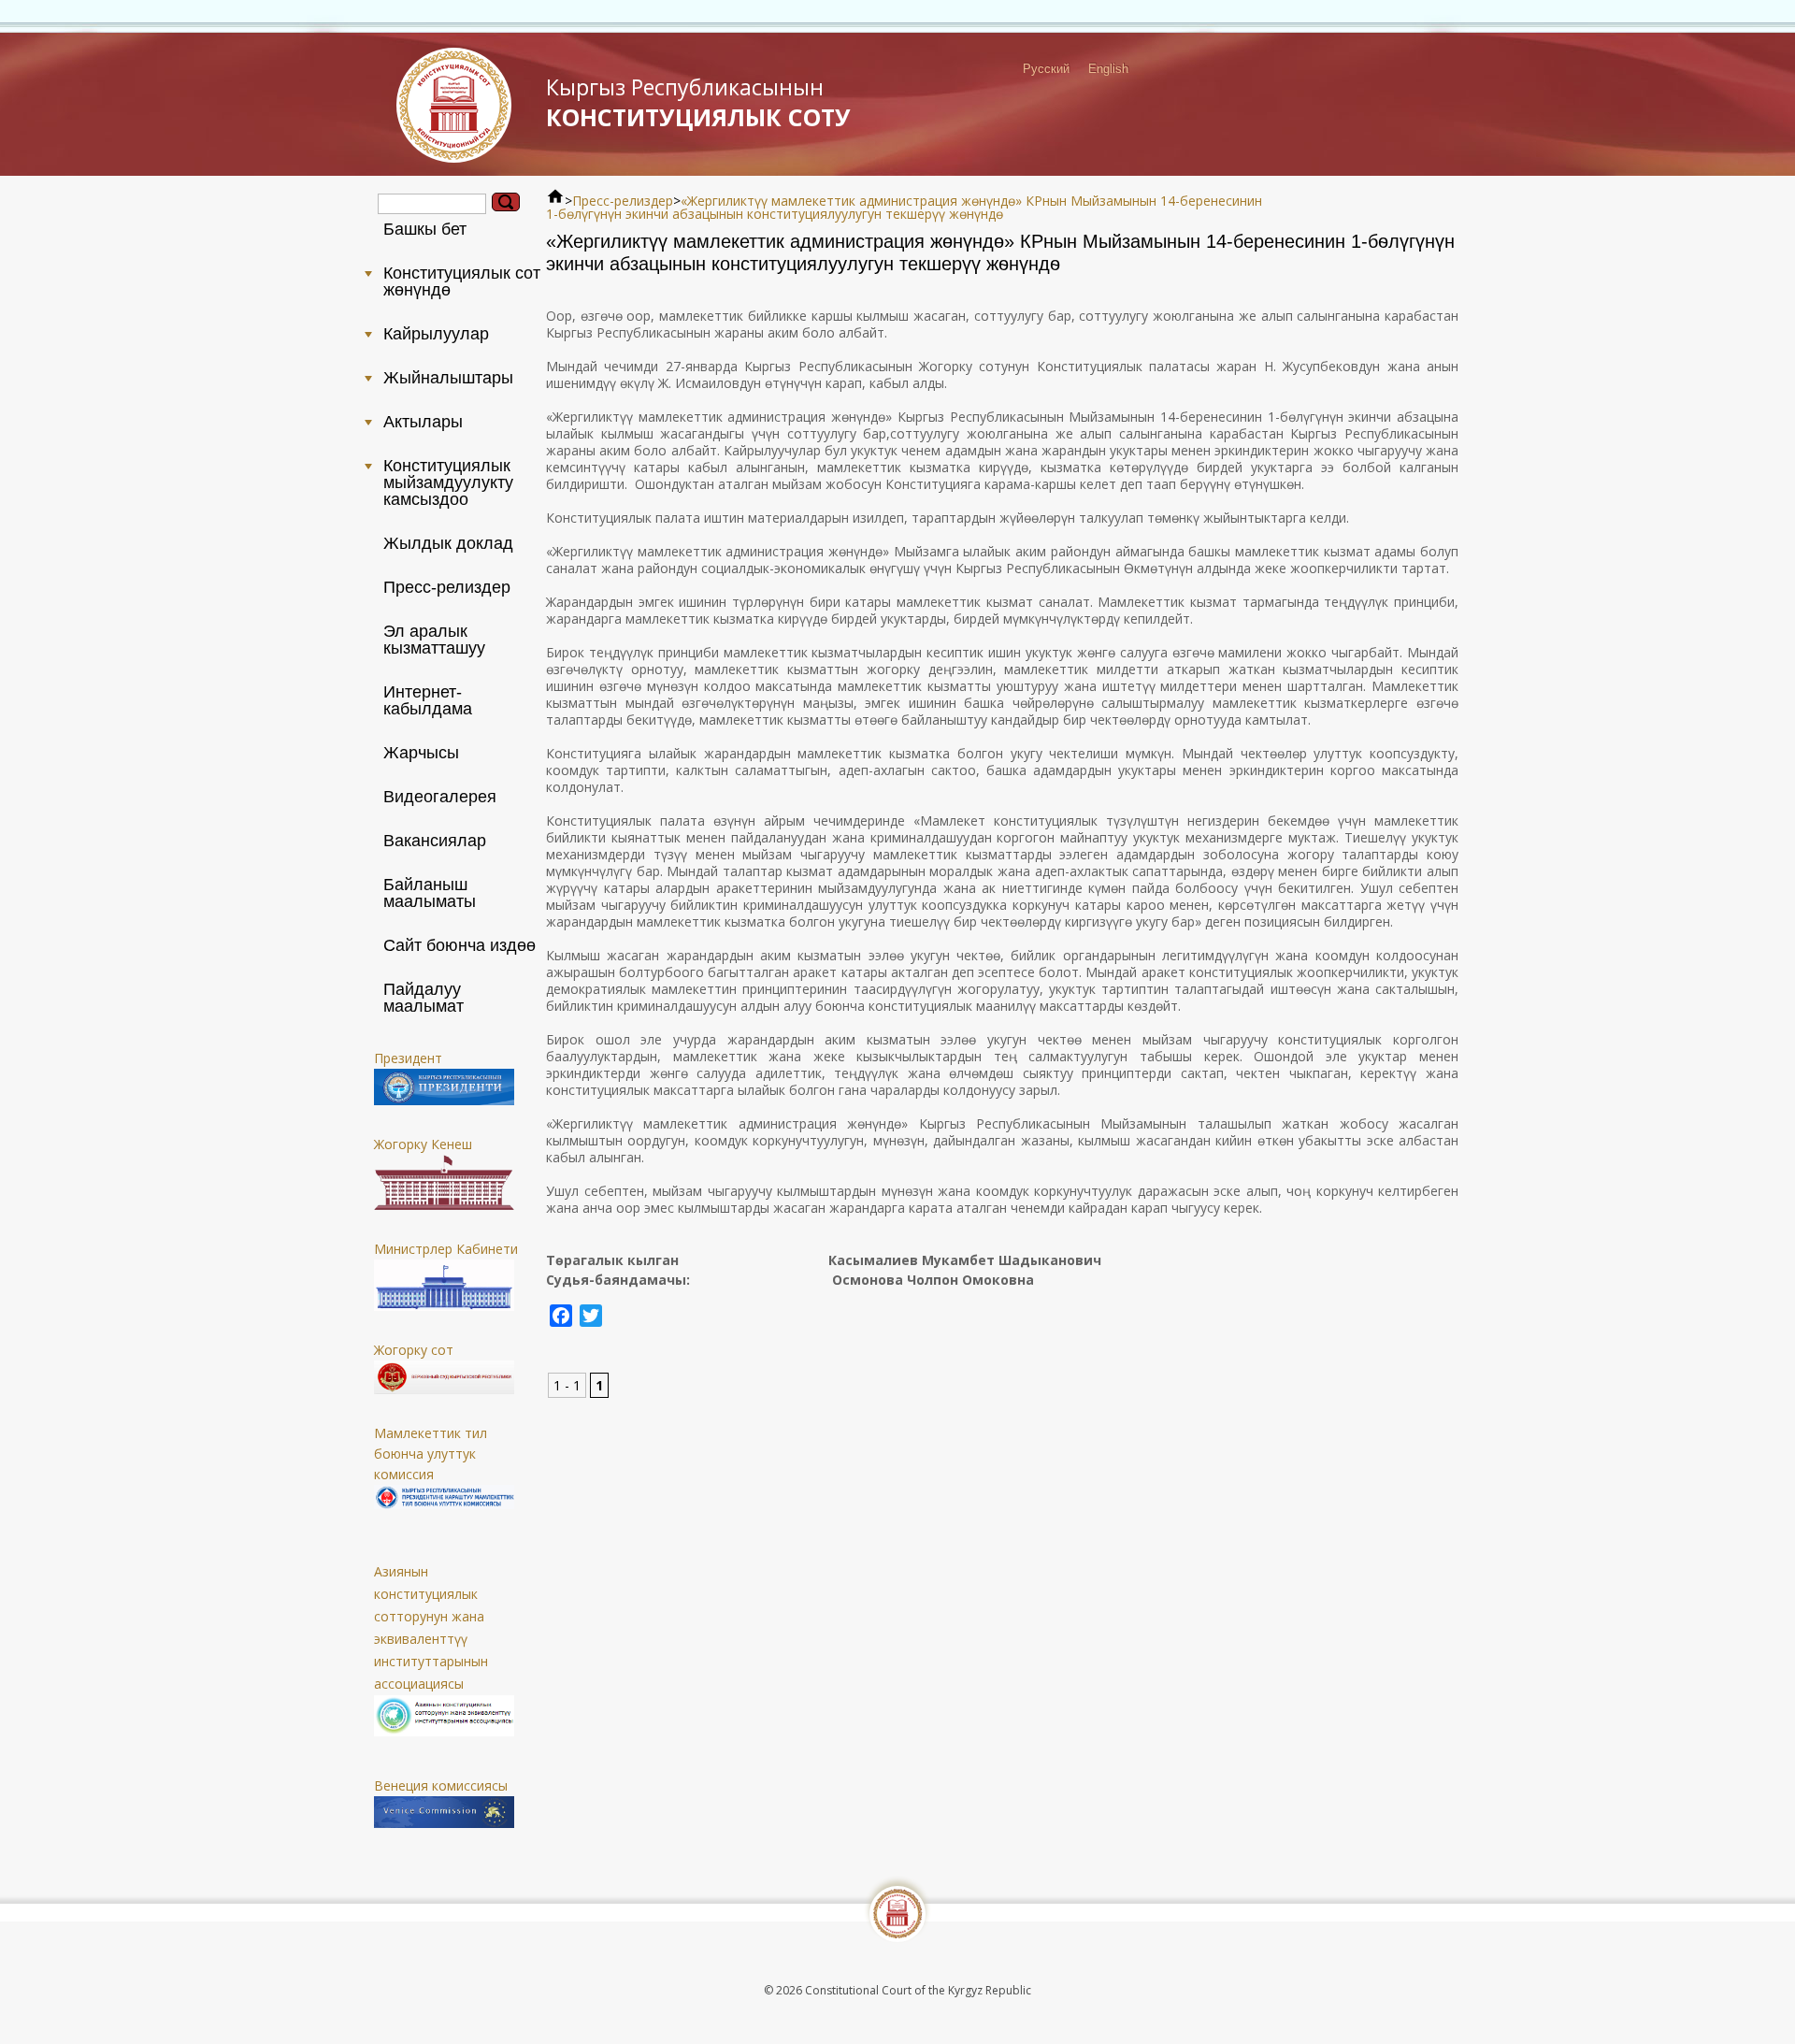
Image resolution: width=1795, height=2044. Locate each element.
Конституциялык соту (698, 102)
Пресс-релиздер (623, 201)
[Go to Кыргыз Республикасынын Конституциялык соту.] (555, 201)
